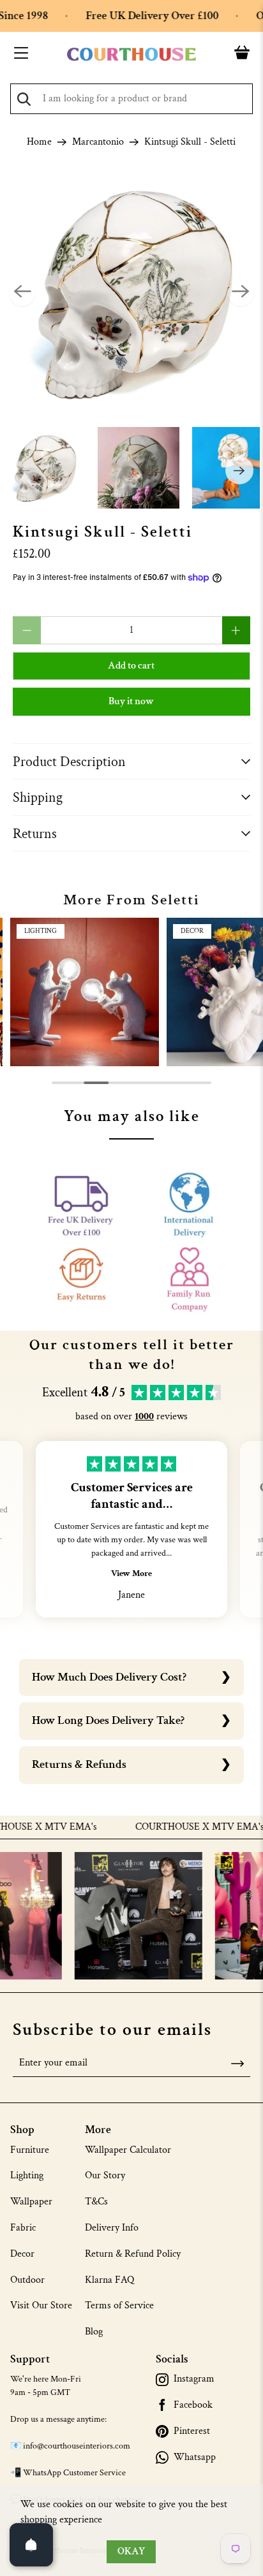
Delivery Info (112, 2228)
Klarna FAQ (109, 2280)
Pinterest (192, 2431)
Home (39, 142)
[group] (85, 992)
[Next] (241, 293)
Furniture (30, 2150)
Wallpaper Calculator (128, 2150)
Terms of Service (119, 2305)
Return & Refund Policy (133, 2254)
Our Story (105, 2175)
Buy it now (131, 701)
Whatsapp (195, 2457)
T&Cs (96, 2202)
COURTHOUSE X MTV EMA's (177, 1827)
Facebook (193, 2405)
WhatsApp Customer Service (74, 2473)
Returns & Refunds (79, 1764)
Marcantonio (98, 142)
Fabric (23, 2228)
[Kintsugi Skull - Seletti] (131, 293)
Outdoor (27, 2280)
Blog (94, 2332)
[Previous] (22, 293)
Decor (22, 2254)
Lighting (27, 2175)
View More (131, 1574)
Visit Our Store (41, 2305)
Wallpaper (31, 2202)
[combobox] (131, 99)
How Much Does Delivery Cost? (109, 1677)
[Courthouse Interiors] (131, 54)
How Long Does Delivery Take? (108, 1720)
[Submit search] (24, 99)
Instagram (194, 2379)
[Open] (31, 2545)
